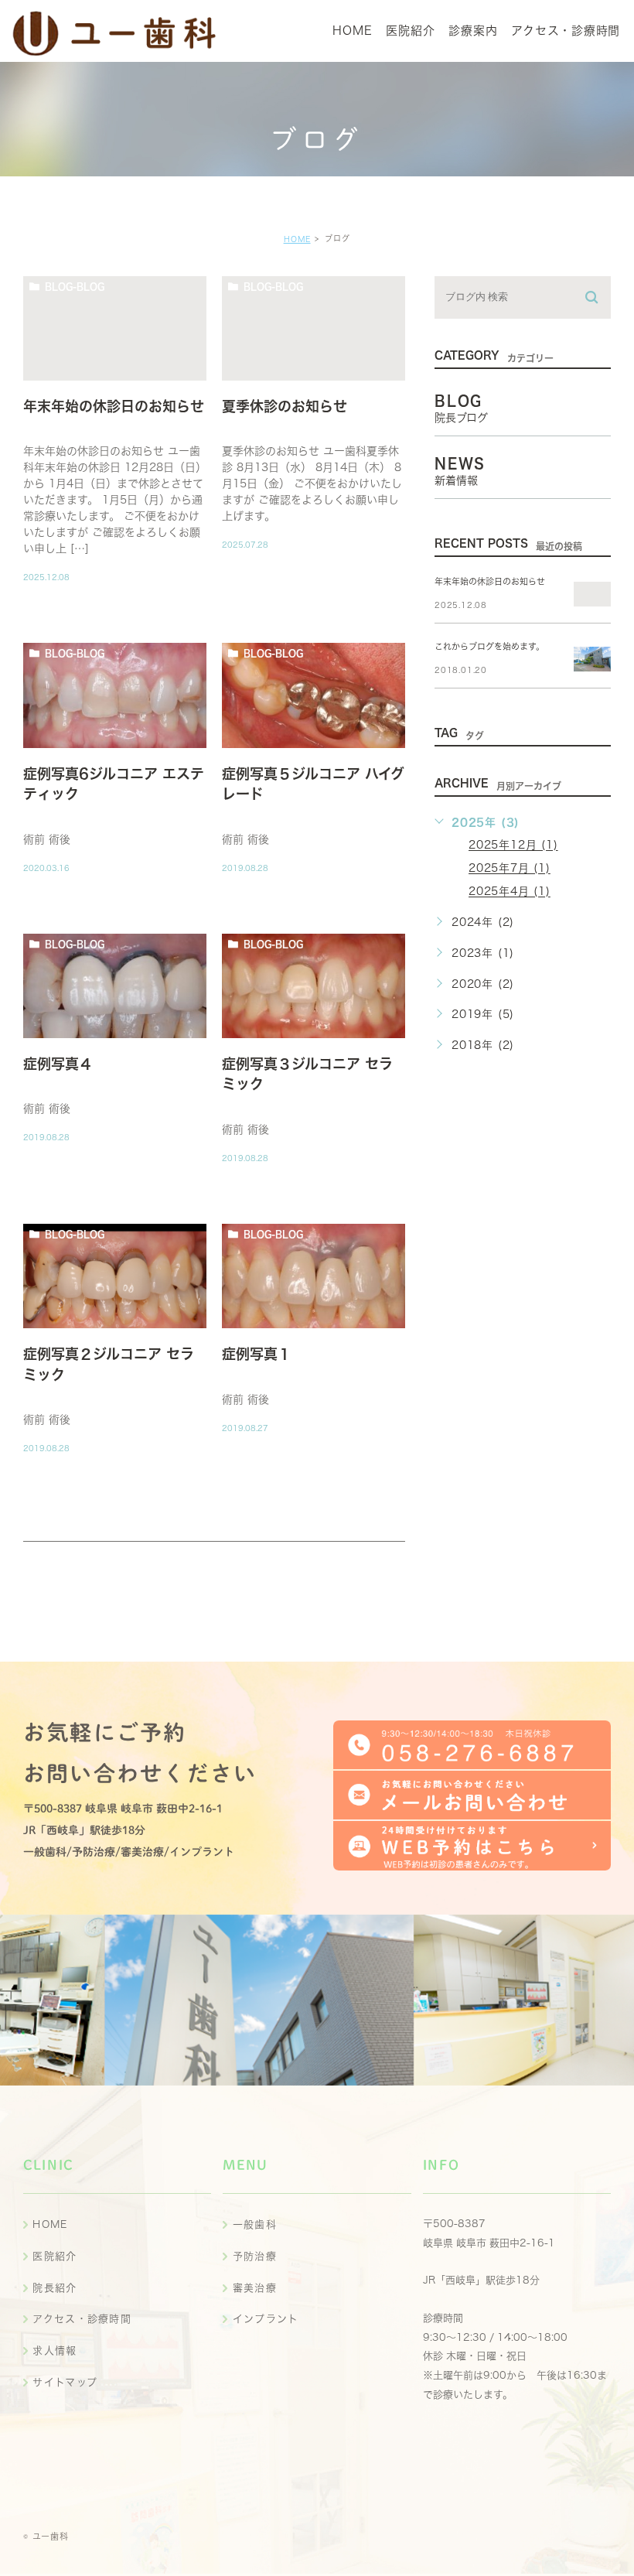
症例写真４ (58, 1064)
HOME (297, 239)
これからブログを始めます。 (489, 646)
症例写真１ (257, 1354)
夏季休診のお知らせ (285, 406)
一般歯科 (255, 2224)
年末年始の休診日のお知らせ (114, 406)
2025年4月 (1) (510, 892)
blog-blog (75, 286)
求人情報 (55, 2351)
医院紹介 (55, 2256)
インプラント (266, 2319)
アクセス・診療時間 (82, 2319)
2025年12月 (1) (513, 846)
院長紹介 (55, 2288)
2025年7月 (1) (510, 869)
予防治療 (255, 2256)
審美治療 (255, 2288)
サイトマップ (65, 2382)
